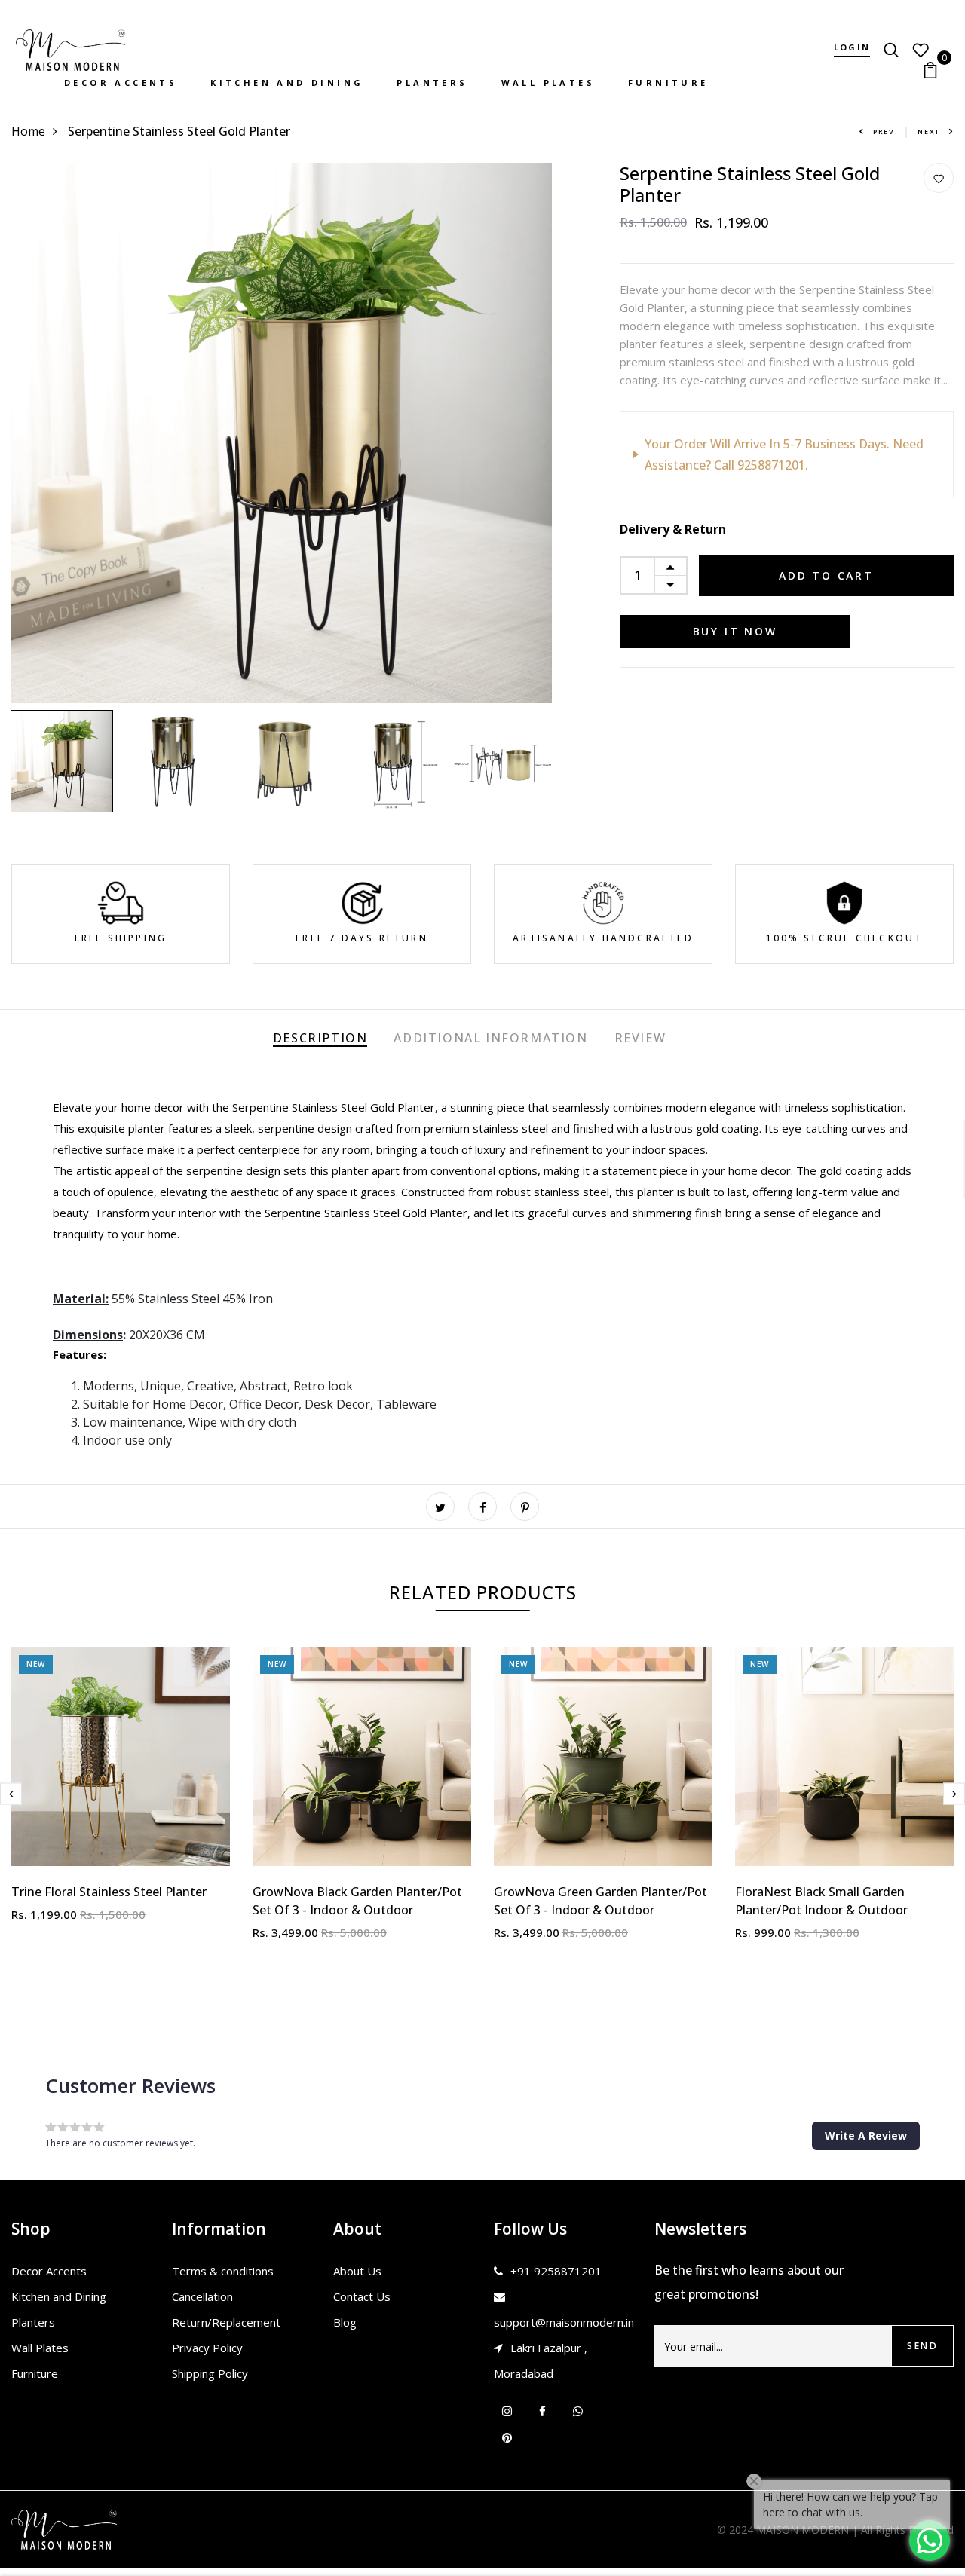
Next (929, 132)
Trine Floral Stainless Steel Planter (109, 1892)
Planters (432, 83)
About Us (357, 2271)
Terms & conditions (223, 2271)
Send (922, 2346)
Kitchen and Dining (287, 83)
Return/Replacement (226, 2322)
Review (640, 1038)
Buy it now (735, 631)
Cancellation (202, 2296)
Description (320, 1038)
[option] (282, 433)
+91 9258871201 (556, 2271)
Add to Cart (826, 575)
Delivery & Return (673, 529)
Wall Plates (548, 83)
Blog (345, 2322)
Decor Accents (121, 83)
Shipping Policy (210, 2373)
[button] (866, 2136)
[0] (930, 69)
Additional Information (490, 1038)
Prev (884, 132)
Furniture (668, 83)
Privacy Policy (207, 2348)
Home (28, 131)
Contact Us (362, 2296)
